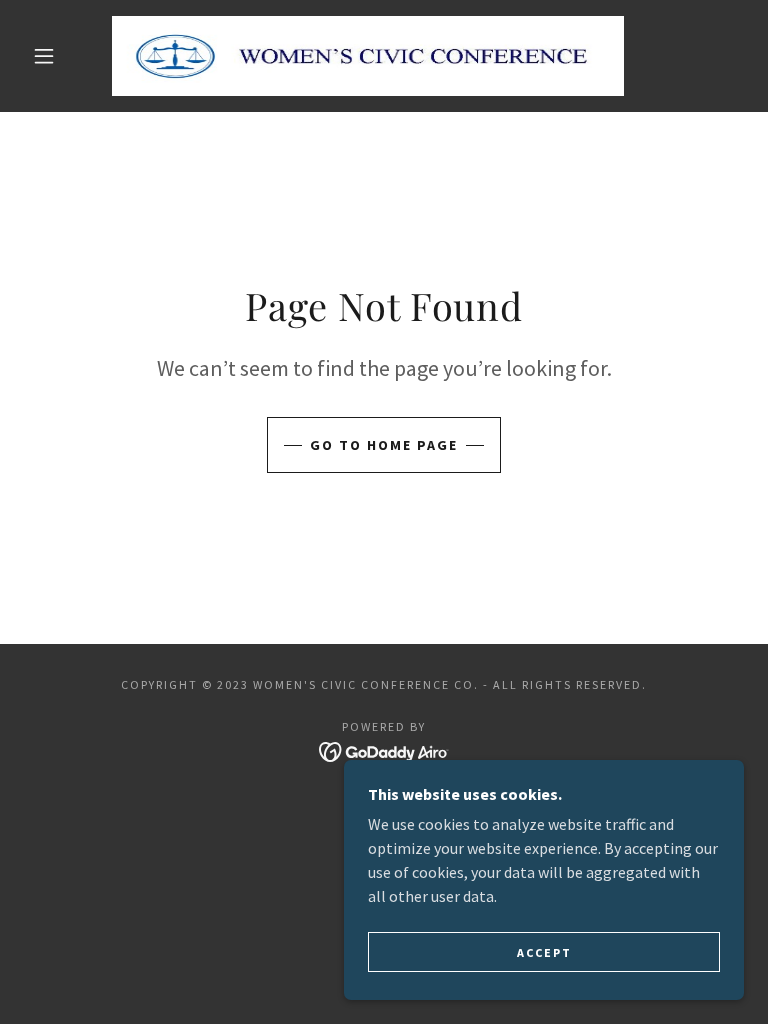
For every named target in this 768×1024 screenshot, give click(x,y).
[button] (44, 56)
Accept (544, 952)
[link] (368, 56)
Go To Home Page (384, 445)
